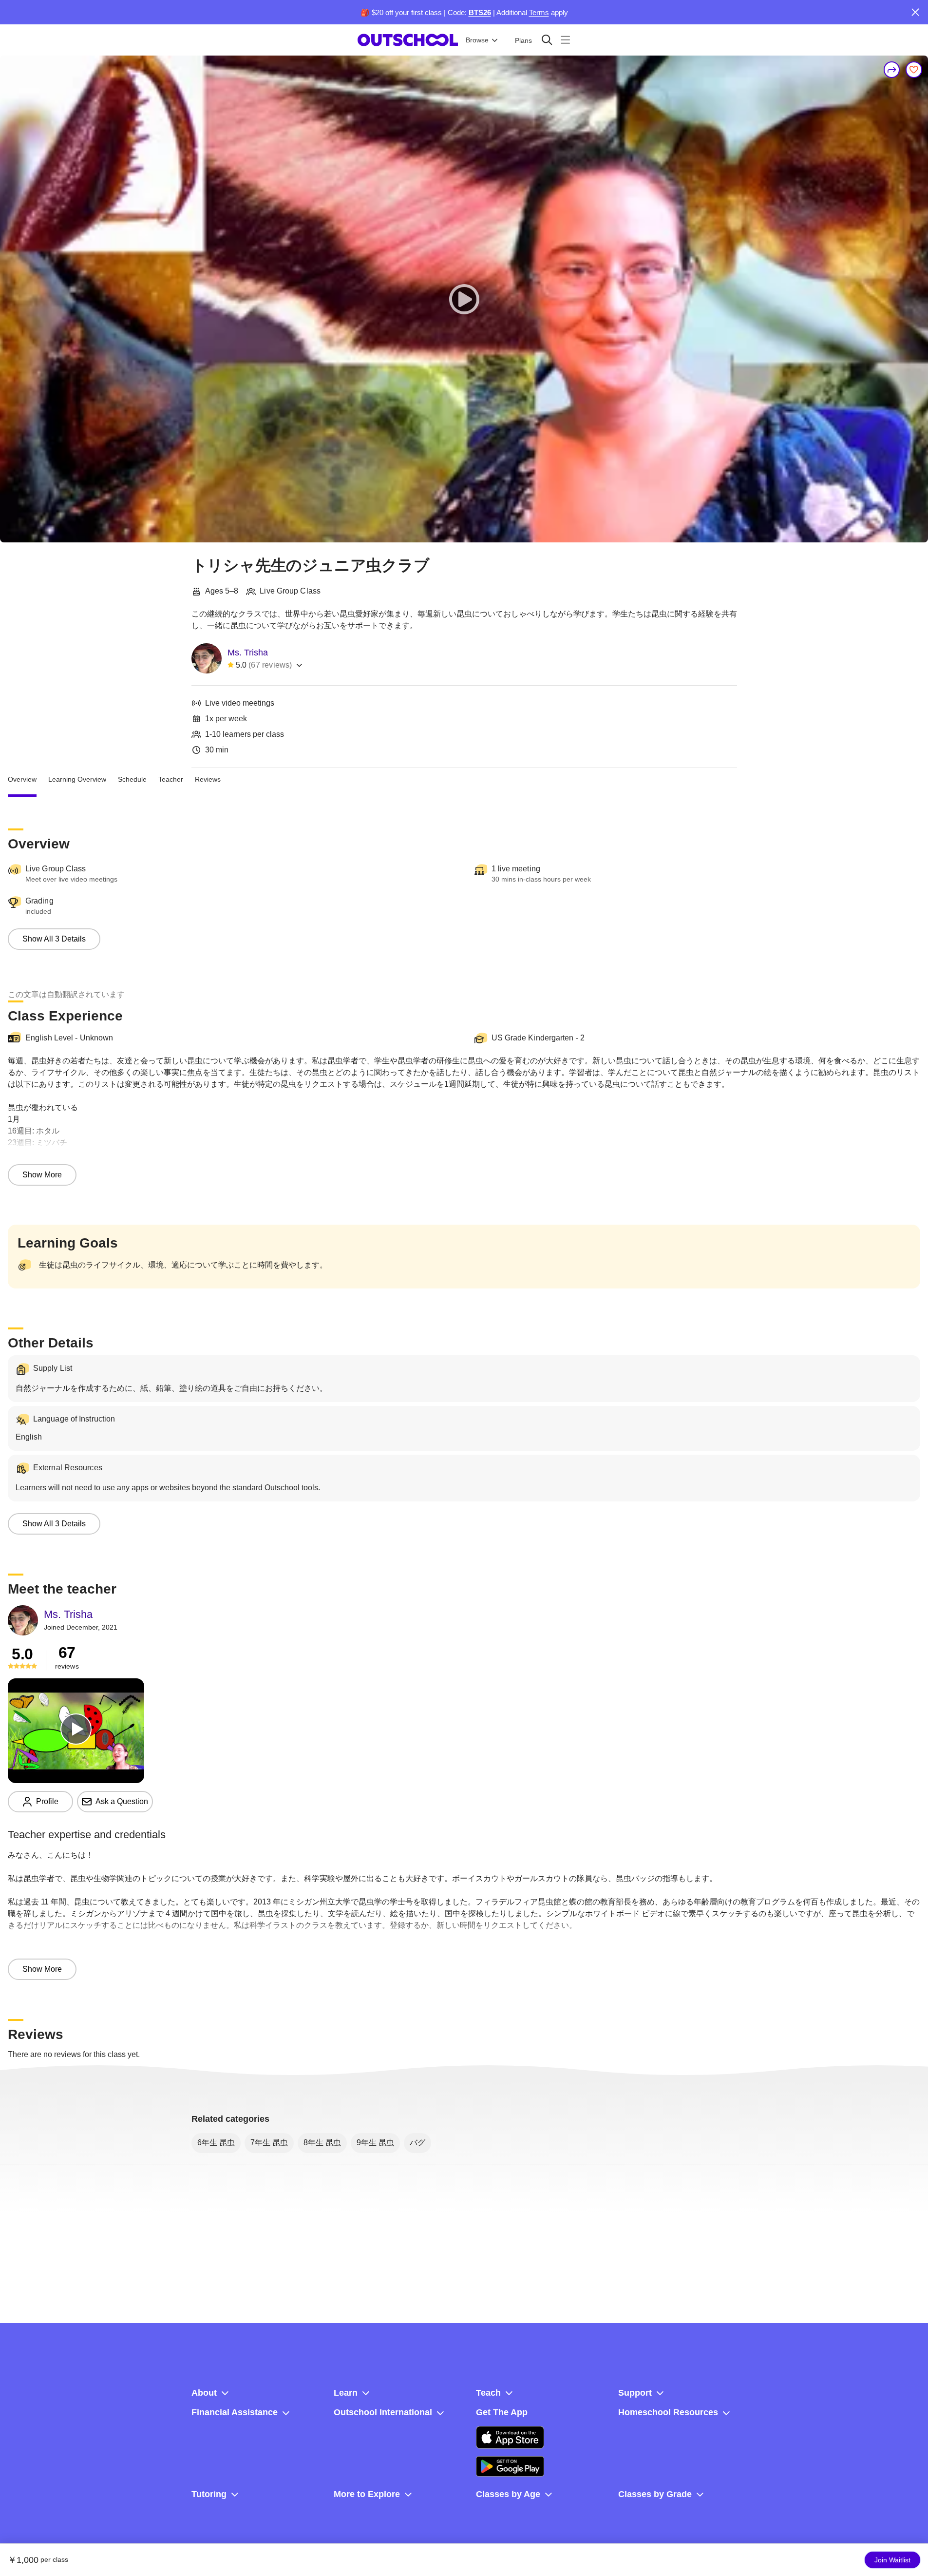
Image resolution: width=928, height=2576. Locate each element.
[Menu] (565, 40)
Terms (539, 12)
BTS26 (480, 12)
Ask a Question (122, 1801)
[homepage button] (408, 40)
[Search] (547, 40)
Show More (42, 1175)
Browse (477, 40)
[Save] (914, 70)
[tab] (22, 780)
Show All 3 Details (54, 939)
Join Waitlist (892, 2560)
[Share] (892, 70)
